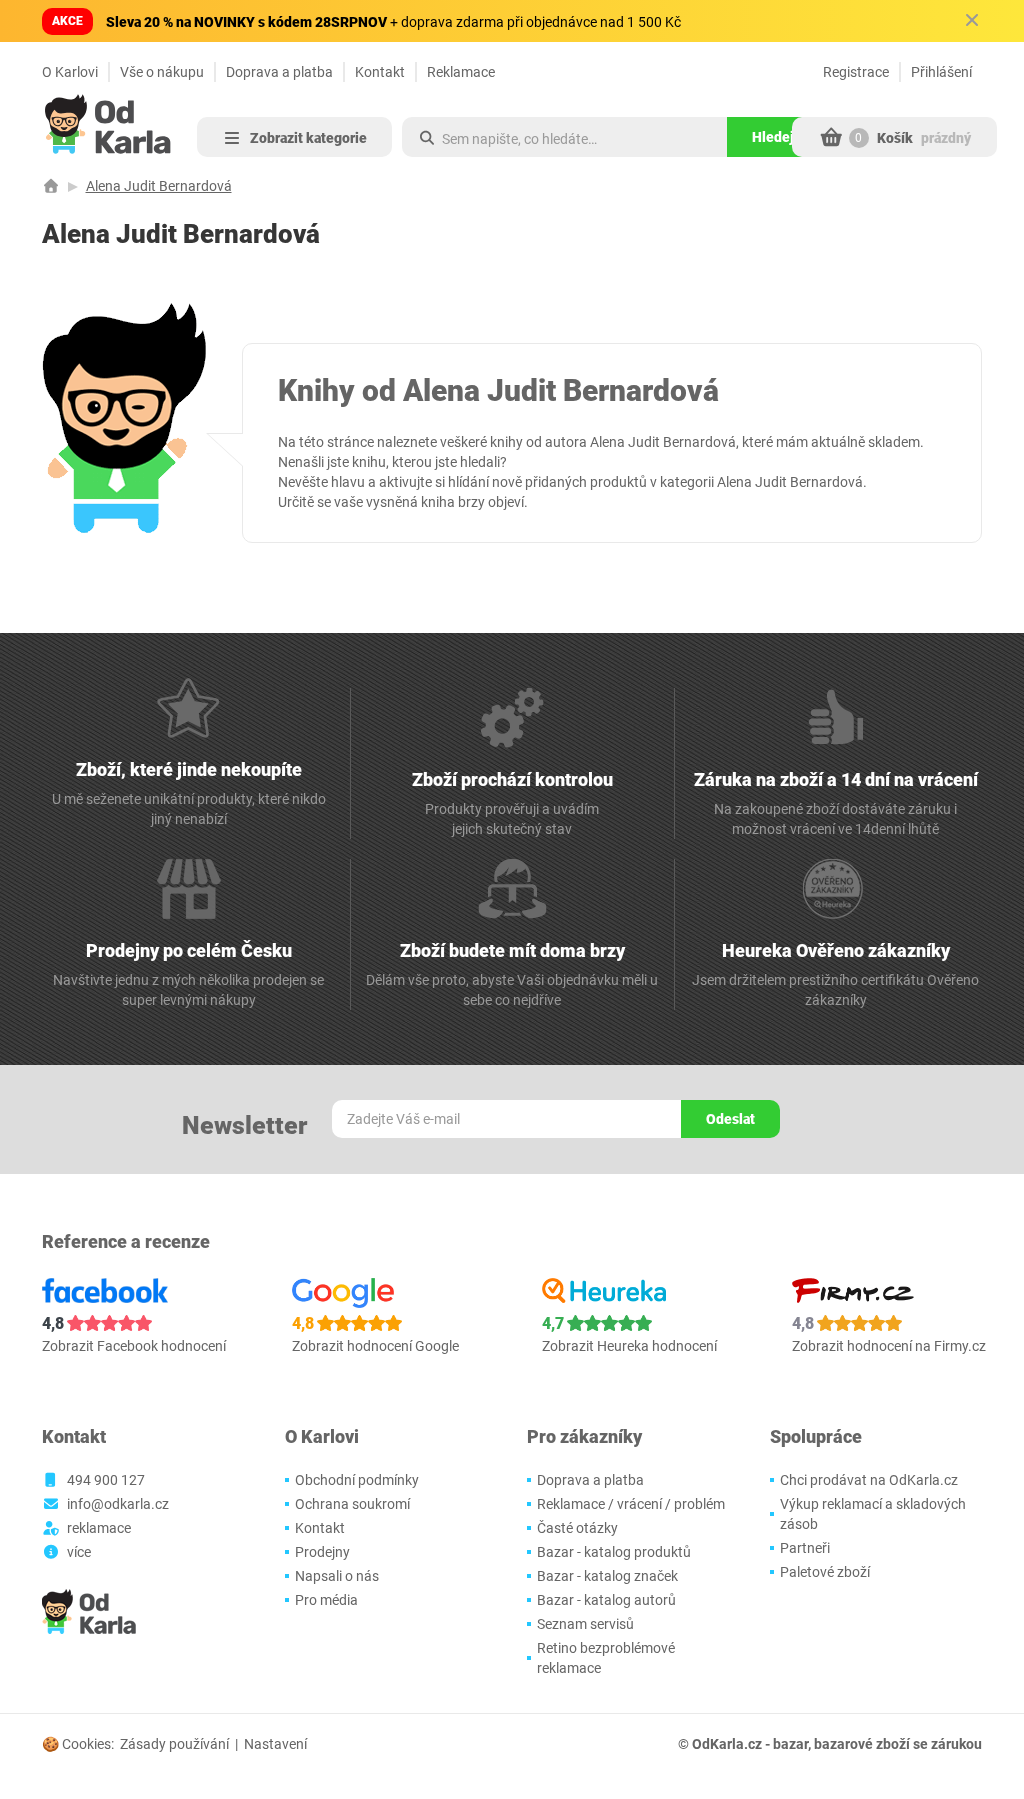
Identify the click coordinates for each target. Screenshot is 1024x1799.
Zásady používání (174, 1744)
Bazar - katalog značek (607, 1576)
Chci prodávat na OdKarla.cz (869, 1480)
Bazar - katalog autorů (606, 1600)
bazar (790, 1744)
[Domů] (51, 186)
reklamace (99, 1528)
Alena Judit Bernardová (159, 186)
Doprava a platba (279, 72)
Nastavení (275, 1744)
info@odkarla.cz (118, 1504)
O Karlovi (70, 72)
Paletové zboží (825, 1572)
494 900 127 (106, 1480)
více (79, 1552)
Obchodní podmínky (357, 1480)
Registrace (856, 72)
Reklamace (461, 72)
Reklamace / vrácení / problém (631, 1504)
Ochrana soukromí (352, 1504)
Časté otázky (577, 1528)
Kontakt (380, 72)
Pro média (326, 1600)
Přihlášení (941, 72)
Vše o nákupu (162, 72)
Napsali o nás (337, 1576)
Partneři (805, 1548)
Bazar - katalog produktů (614, 1552)
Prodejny (322, 1552)
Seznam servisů (585, 1624)
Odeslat (730, 1119)
